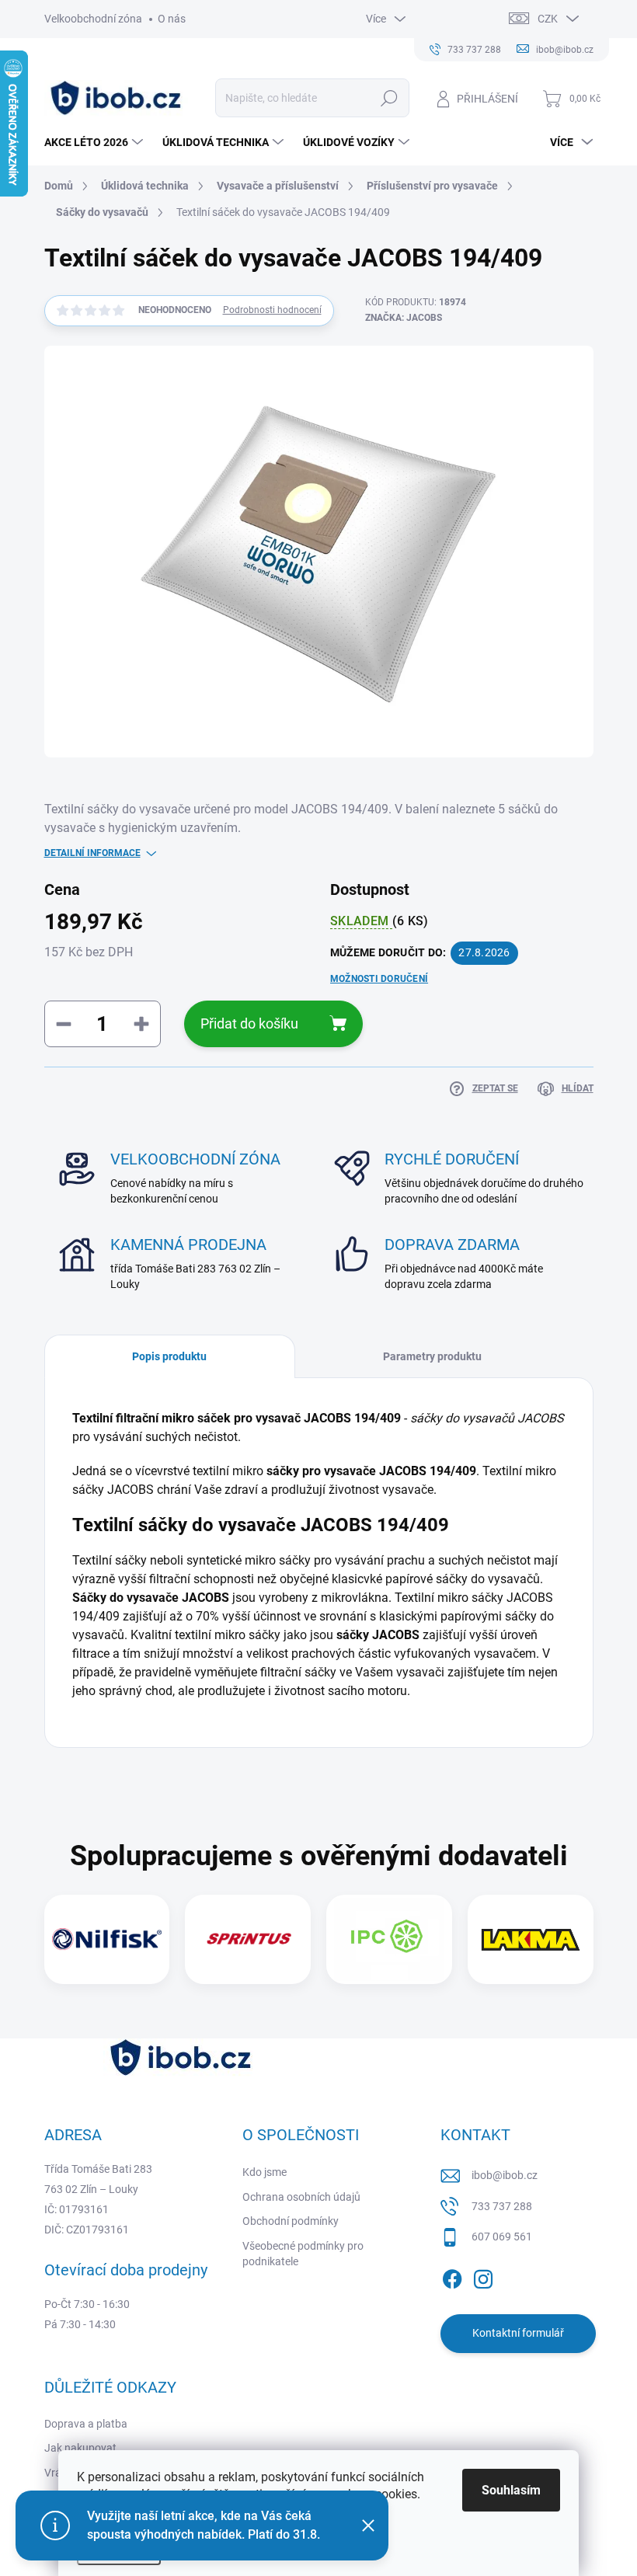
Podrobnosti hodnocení (272, 310)
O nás (172, 19)
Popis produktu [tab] (169, 1356)
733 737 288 (502, 2206)
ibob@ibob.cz (505, 2175)
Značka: (404, 318)
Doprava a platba (86, 2424)
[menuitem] (96, 142)
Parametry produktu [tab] (432, 1356)
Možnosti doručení (379, 979)
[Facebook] (452, 2276)
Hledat (389, 98)
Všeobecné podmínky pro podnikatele (303, 2254)
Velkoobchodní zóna (93, 19)
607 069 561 (502, 2237)
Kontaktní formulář (518, 2333)
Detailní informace (92, 853)
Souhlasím (511, 2490)
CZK (548, 19)
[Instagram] (483, 2276)
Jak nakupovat (80, 2448)
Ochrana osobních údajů (301, 2197)
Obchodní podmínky (291, 2221)
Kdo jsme (265, 2172)
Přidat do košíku (249, 1023)
